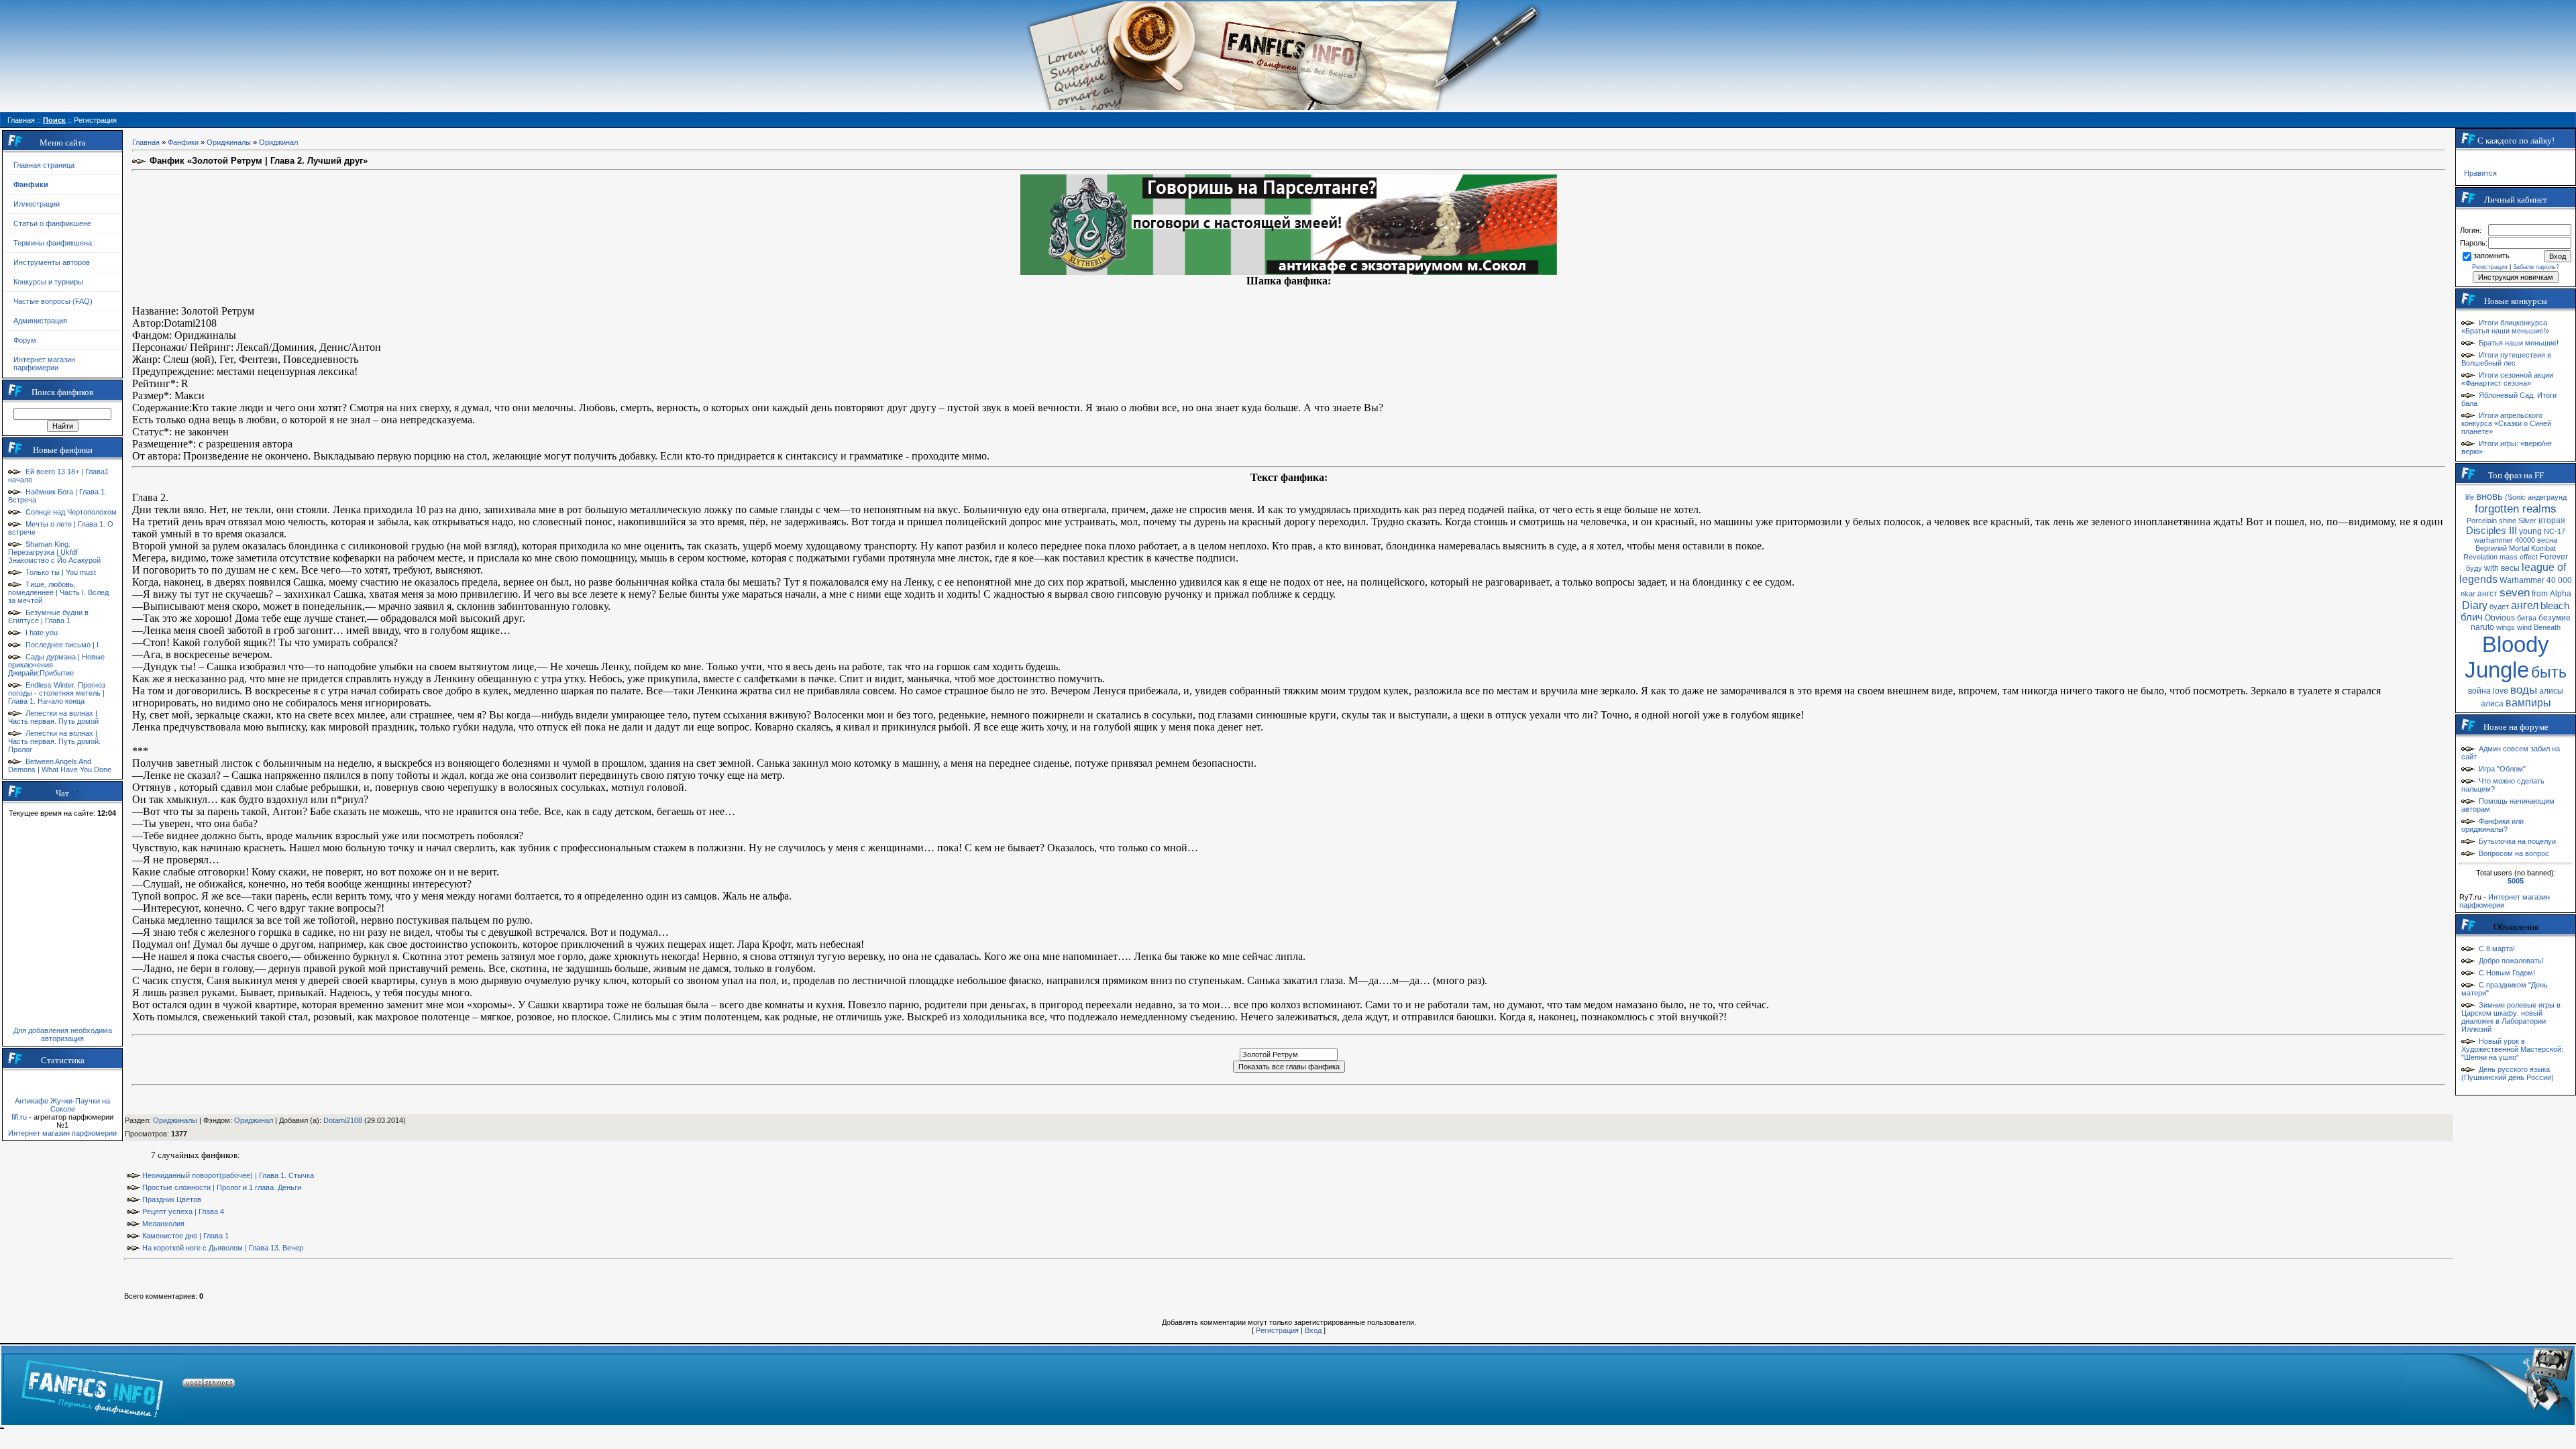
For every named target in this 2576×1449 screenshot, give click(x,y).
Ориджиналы (229, 142)
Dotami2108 (343, 1120)
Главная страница (44, 165)
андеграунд (2547, 497)
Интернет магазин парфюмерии (44, 364)
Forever (2554, 557)
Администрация (40, 321)
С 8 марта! (2497, 949)
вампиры (2528, 703)
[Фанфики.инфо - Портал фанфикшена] (92, 1385)
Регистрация (1277, 1330)
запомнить (2491, 256)
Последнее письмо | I (62, 645)
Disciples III (2491, 531)
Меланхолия (163, 1224)
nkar (2468, 594)
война (2479, 691)
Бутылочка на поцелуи (2517, 841)
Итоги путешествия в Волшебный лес (2506, 359)
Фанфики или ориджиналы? (2492, 825)
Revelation (2480, 557)
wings (2506, 627)
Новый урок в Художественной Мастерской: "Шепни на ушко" (2512, 1049)
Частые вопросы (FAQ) (53, 301)
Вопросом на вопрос (2514, 853)
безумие (2555, 618)
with (2491, 568)
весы (2510, 568)
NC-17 (2555, 531)
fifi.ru (19, 1117)
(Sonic (2515, 497)
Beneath (2547, 627)
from (2540, 594)
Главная (146, 142)
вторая (2552, 521)
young (2530, 531)
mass (2509, 557)
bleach (2555, 606)
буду (2474, 568)
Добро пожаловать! (2511, 961)
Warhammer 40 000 (2536, 580)
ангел (2525, 605)
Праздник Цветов (172, 1199)
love (2501, 691)
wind (2524, 627)
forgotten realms (2516, 508)
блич (2472, 617)
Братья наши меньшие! (2519, 343)
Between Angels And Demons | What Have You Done (60, 765)
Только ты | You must (61, 572)
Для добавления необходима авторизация (63, 1034)
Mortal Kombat (2532, 548)
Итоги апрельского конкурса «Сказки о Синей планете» (2506, 423)
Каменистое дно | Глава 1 (185, 1236)
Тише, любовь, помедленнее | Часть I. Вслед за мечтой (58, 592)
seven (2515, 592)
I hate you (42, 633)
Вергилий (2491, 548)
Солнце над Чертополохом (71, 512)
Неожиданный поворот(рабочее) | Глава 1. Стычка (228, 1175)
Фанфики (183, 142)
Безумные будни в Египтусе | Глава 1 (48, 616)
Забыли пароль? (2536, 267)
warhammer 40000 (2505, 540)
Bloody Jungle (2507, 657)
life (2470, 497)
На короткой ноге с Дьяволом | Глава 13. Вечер (223, 1248)
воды (2524, 690)
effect (2529, 557)
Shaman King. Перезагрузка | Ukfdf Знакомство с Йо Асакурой (54, 552)
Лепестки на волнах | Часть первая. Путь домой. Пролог (54, 741)
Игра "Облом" (2502, 769)
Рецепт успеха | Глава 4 (183, 1212)
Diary (2475, 605)
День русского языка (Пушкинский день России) (2508, 1073)
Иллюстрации (37, 204)
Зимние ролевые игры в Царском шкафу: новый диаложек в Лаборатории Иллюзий (2511, 1017)
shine (2508, 521)
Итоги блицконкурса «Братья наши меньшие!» (2505, 327)
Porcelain (2482, 521)
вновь (2489, 496)
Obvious (2500, 618)
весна (2547, 540)
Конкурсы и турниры (48, 282)
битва (2527, 618)
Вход (1313, 1330)
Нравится (2480, 173)
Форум (25, 340)
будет (2499, 606)
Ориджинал (278, 142)
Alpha (2561, 594)
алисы (2551, 691)
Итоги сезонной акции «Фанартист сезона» (2507, 379)
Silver (2527, 521)
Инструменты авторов (52, 262)
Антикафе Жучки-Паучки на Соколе (62, 1105)
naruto (2482, 627)
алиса (2492, 704)
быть (2549, 672)
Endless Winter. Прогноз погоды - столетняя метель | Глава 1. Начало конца (57, 693)
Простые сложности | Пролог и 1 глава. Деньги (222, 1187)
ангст (2487, 594)
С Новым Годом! (2507, 973)
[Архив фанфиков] (2489, 1385)
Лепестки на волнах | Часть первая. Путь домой (53, 717)
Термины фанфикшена (53, 243)
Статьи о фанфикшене (52, 223)
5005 (2516, 881)
